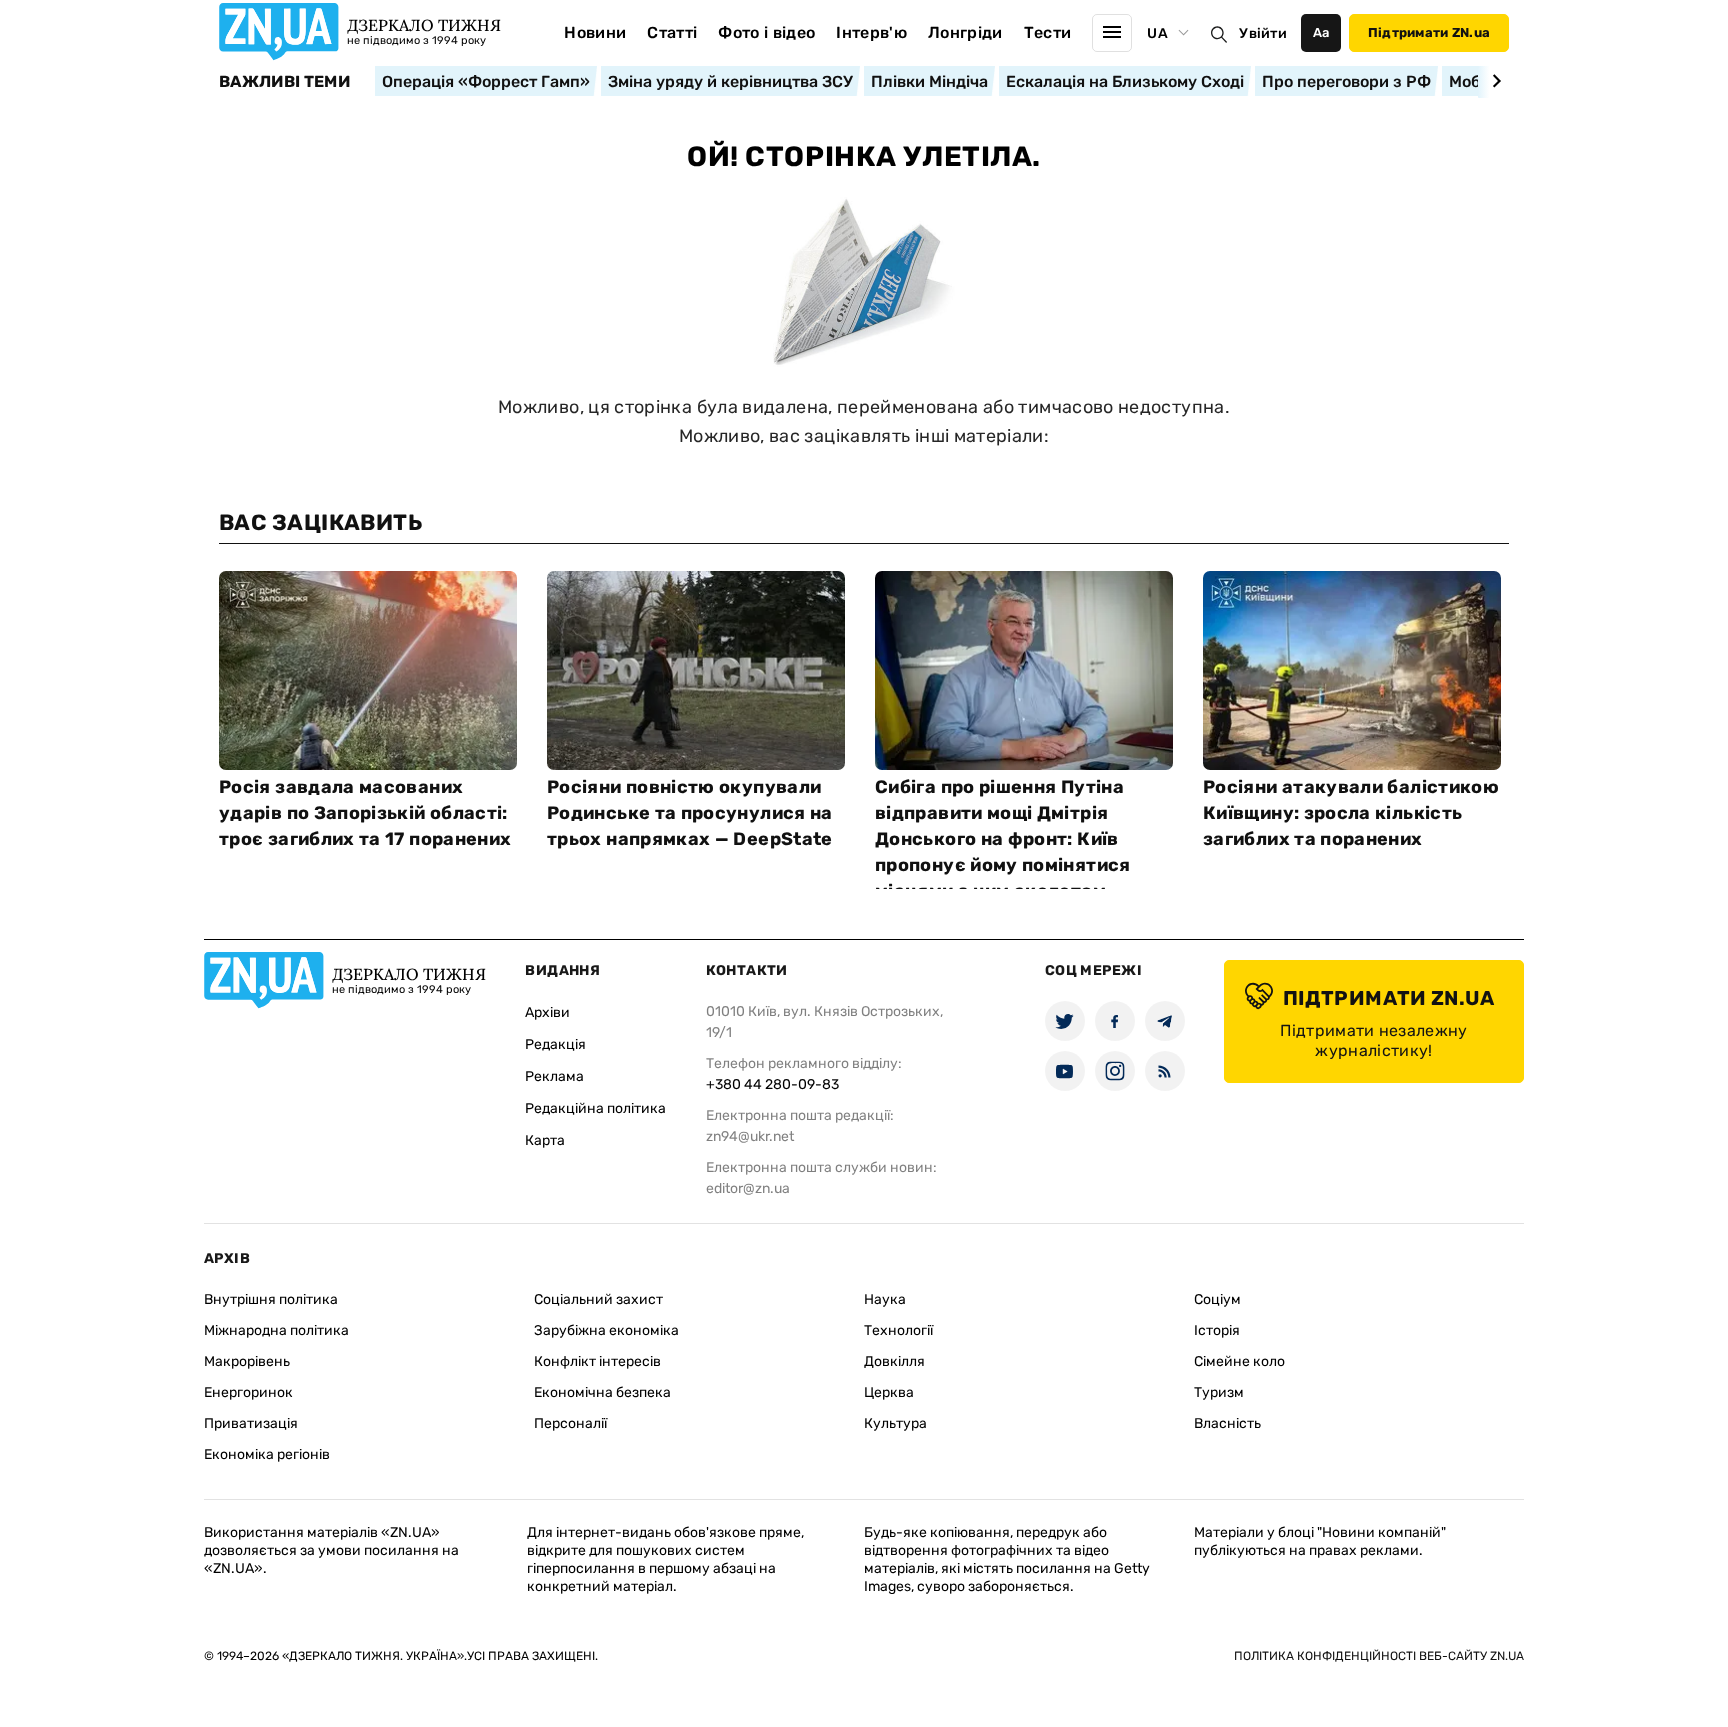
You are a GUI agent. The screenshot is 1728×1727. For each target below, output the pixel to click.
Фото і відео (766, 32)
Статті (672, 32)
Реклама (554, 1076)
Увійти (1263, 33)
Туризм (1219, 1392)
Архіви (547, 1012)
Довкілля (894, 1361)
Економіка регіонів (267, 1454)
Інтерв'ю (871, 32)
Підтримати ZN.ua (1429, 32)
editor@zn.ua (748, 1188)
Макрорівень (247, 1361)
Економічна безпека (602, 1392)
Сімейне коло (1239, 1361)
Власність (1227, 1423)
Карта (545, 1140)
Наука (885, 1299)
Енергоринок (248, 1392)
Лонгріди (965, 32)
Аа (1321, 32)
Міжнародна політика (276, 1330)
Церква (889, 1392)
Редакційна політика (595, 1108)
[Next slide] (1493, 81)
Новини (595, 32)
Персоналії (570, 1423)
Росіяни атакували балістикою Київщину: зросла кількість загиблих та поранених (1351, 813)
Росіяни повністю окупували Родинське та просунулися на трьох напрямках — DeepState (690, 813)
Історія (1217, 1330)
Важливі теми (284, 82)
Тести (1048, 32)
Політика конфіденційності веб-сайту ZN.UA (1379, 1656)
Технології (898, 1330)
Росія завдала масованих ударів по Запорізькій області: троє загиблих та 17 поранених (365, 813)
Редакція (555, 1044)
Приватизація (251, 1423)
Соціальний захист (598, 1299)
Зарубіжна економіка (606, 1330)
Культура (895, 1423)
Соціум (1217, 1299)
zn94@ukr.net (750, 1136)
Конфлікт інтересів (597, 1361)
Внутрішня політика (271, 1299)
